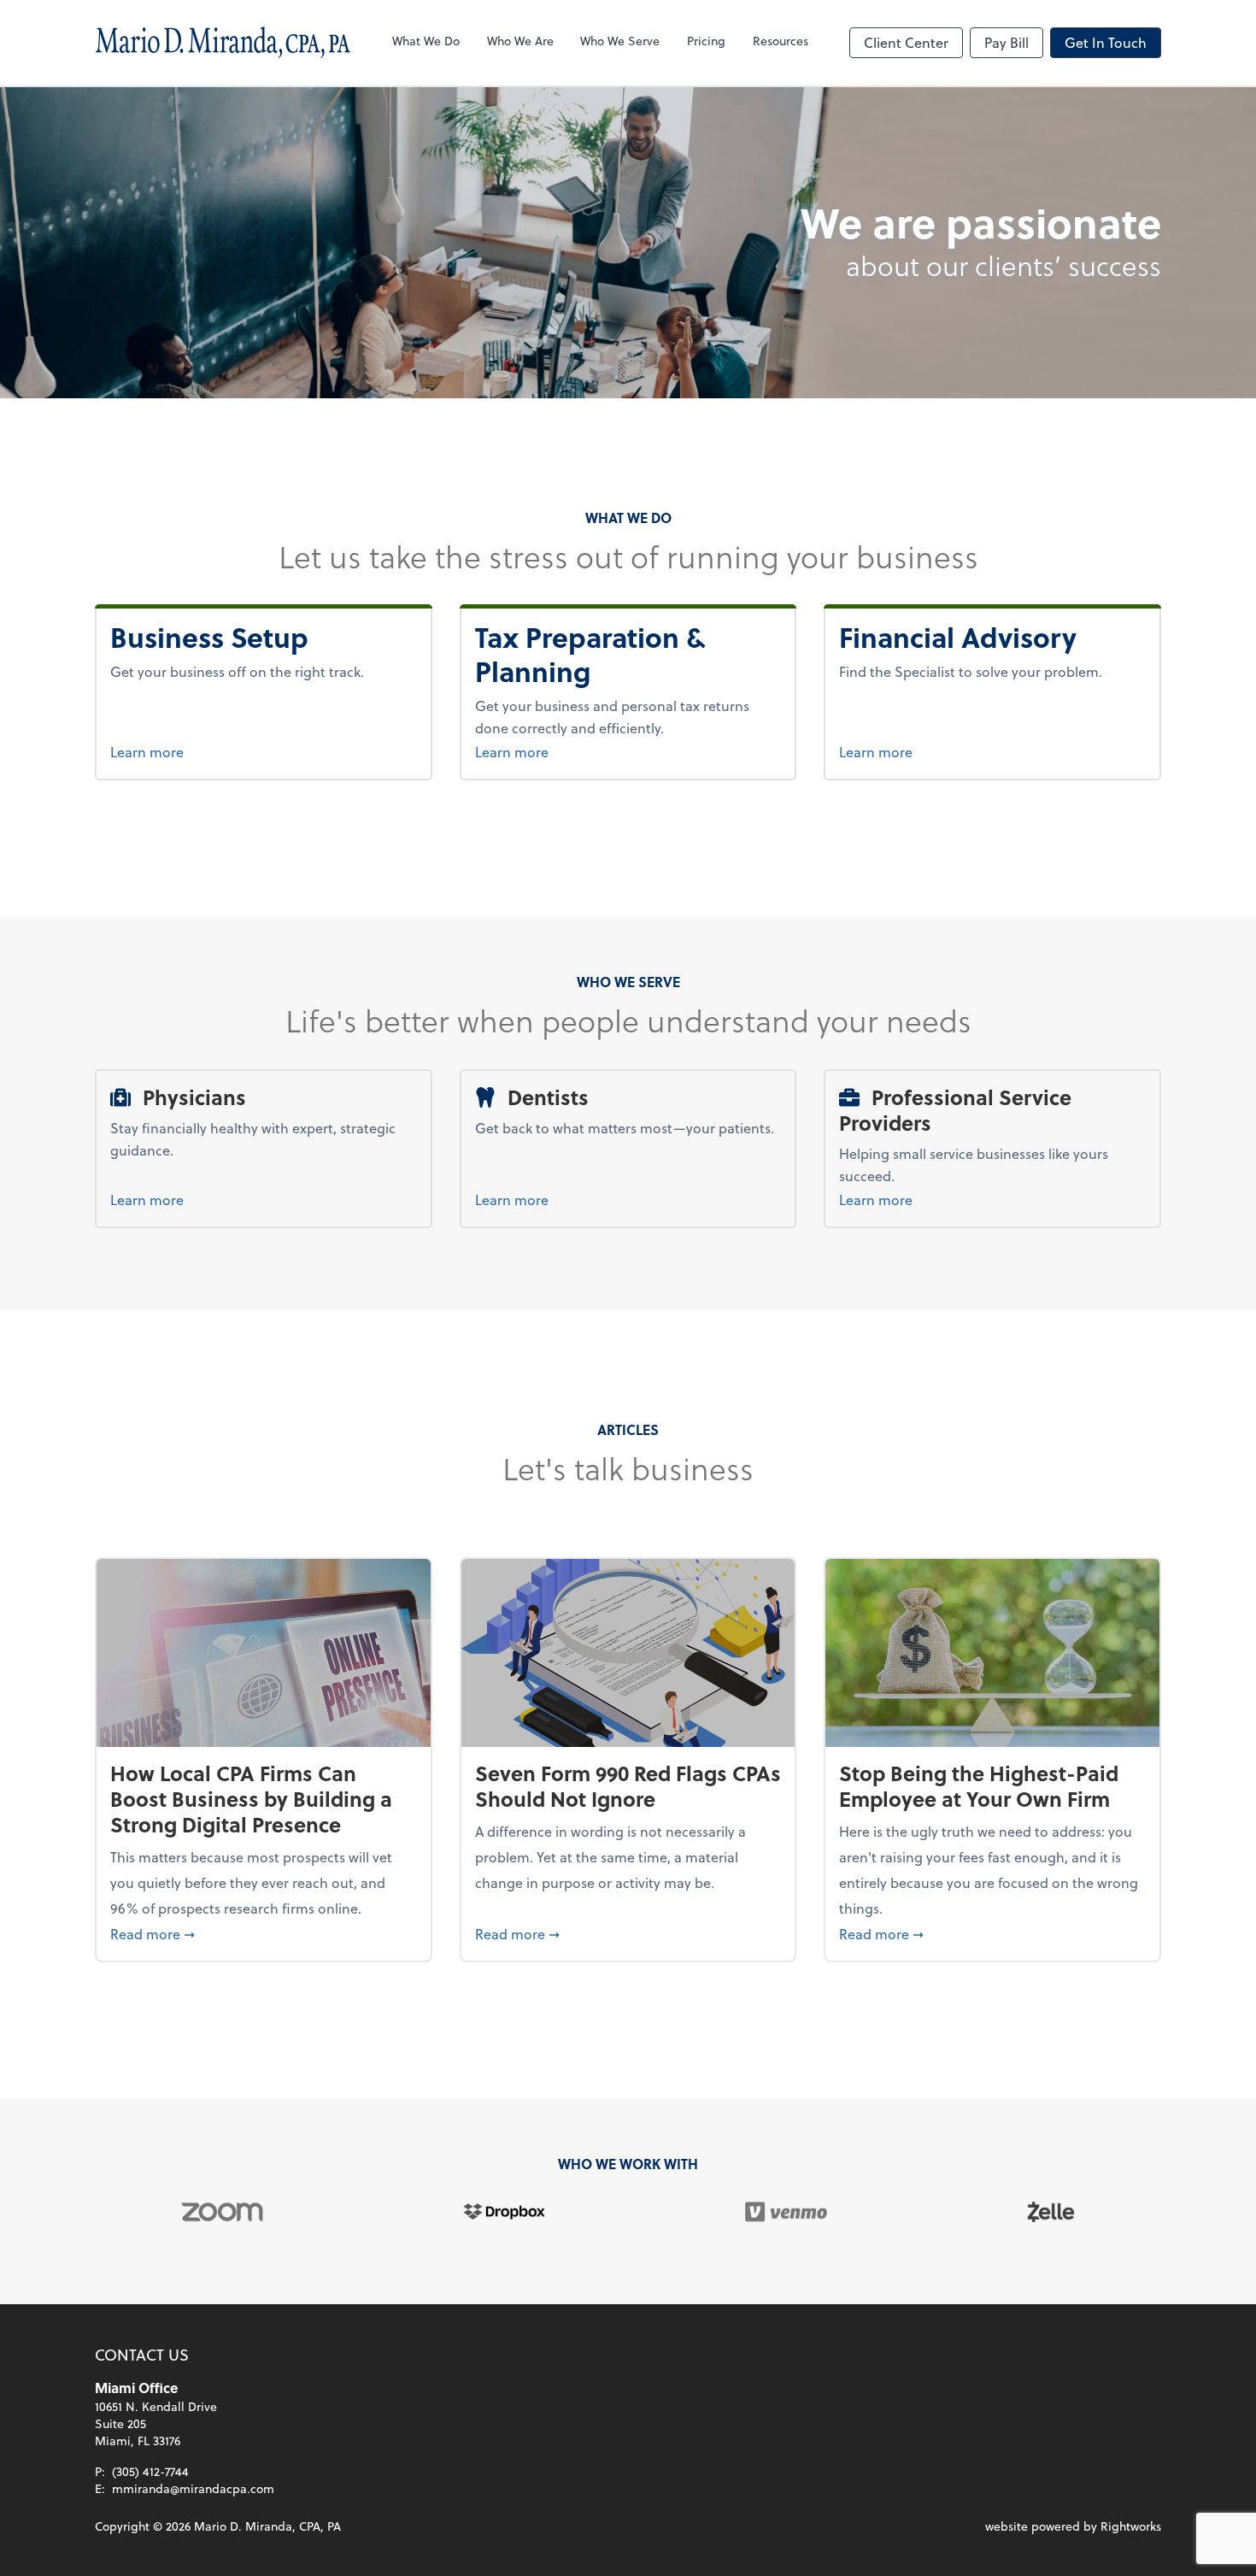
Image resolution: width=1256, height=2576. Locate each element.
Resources (781, 41)
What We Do (426, 41)
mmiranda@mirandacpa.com (193, 2488)
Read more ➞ (264, 1933)
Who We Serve (620, 41)
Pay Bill (1007, 42)
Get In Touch (1106, 42)
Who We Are (520, 41)
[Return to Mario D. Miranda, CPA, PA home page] (223, 43)
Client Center (906, 42)
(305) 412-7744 (150, 2471)
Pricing (706, 41)
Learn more (216, 751)
